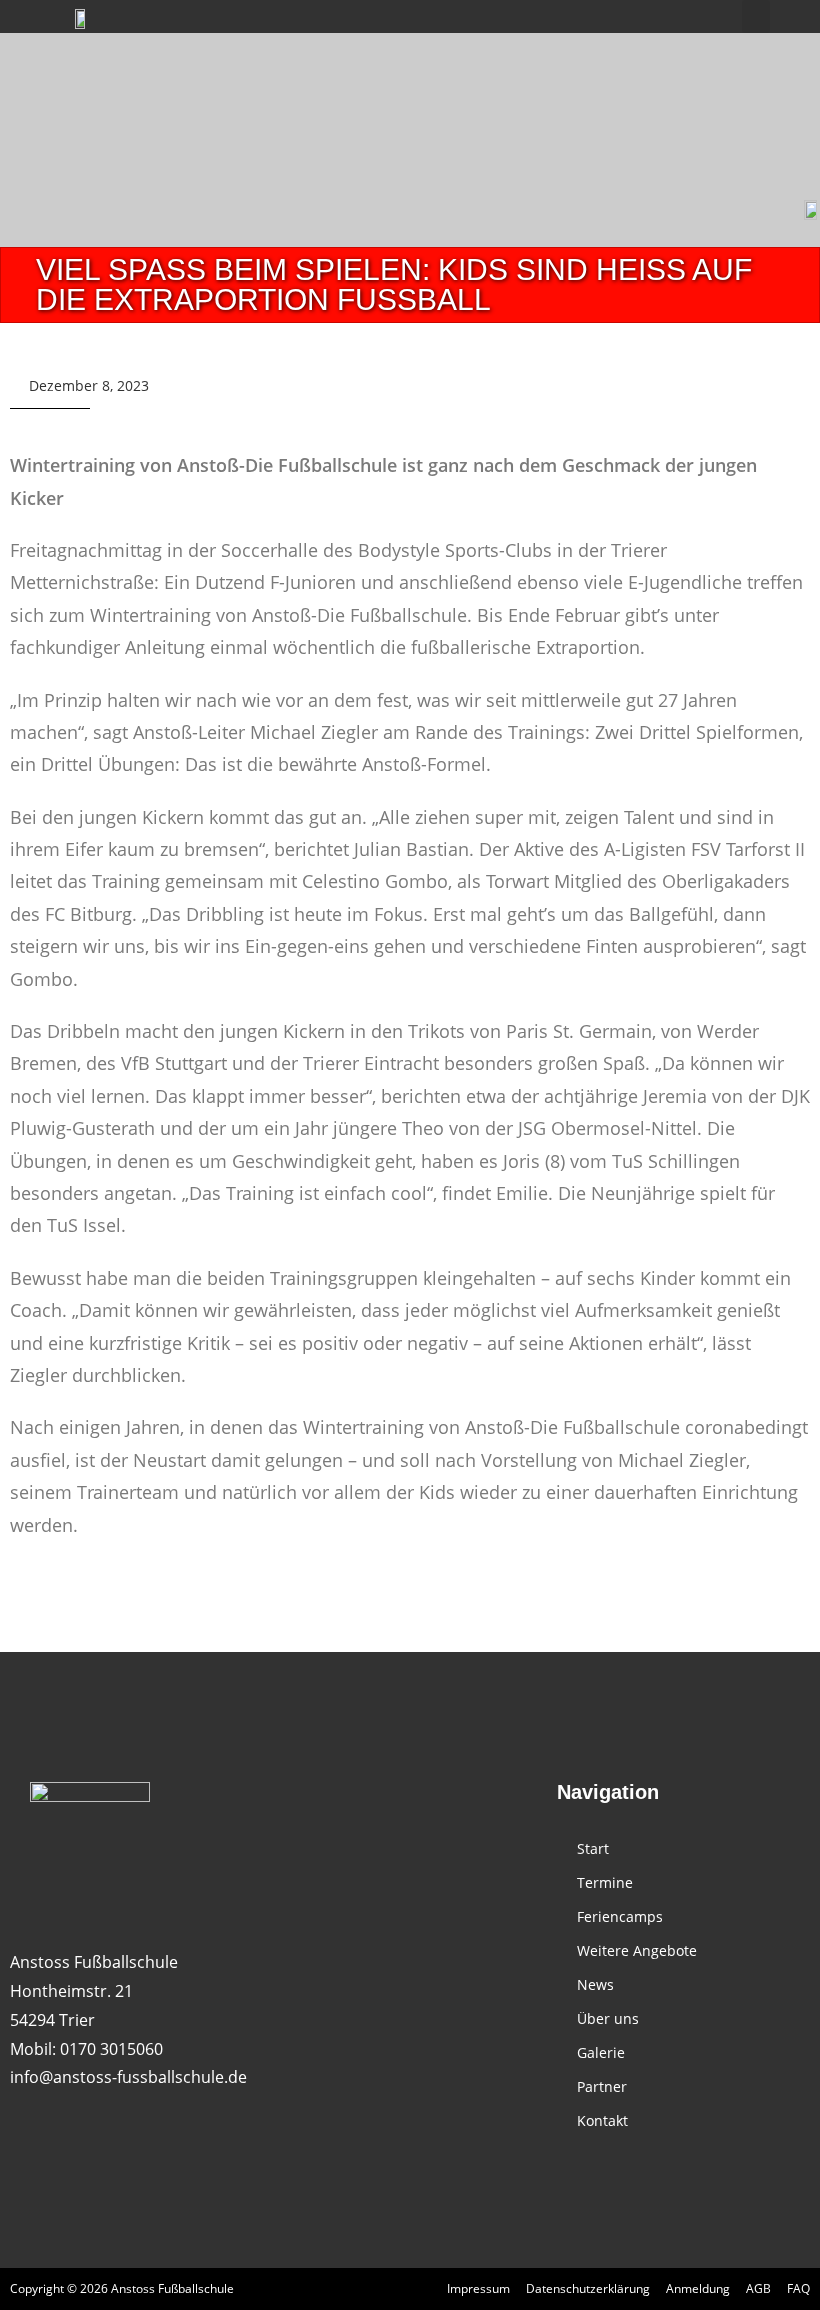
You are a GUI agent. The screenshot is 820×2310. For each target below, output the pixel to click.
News (595, 1984)
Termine (605, 1882)
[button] (756, 16)
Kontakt (602, 2120)
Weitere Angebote (637, 1950)
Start (593, 1848)
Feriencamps (620, 1916)
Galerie (601, 2052)
